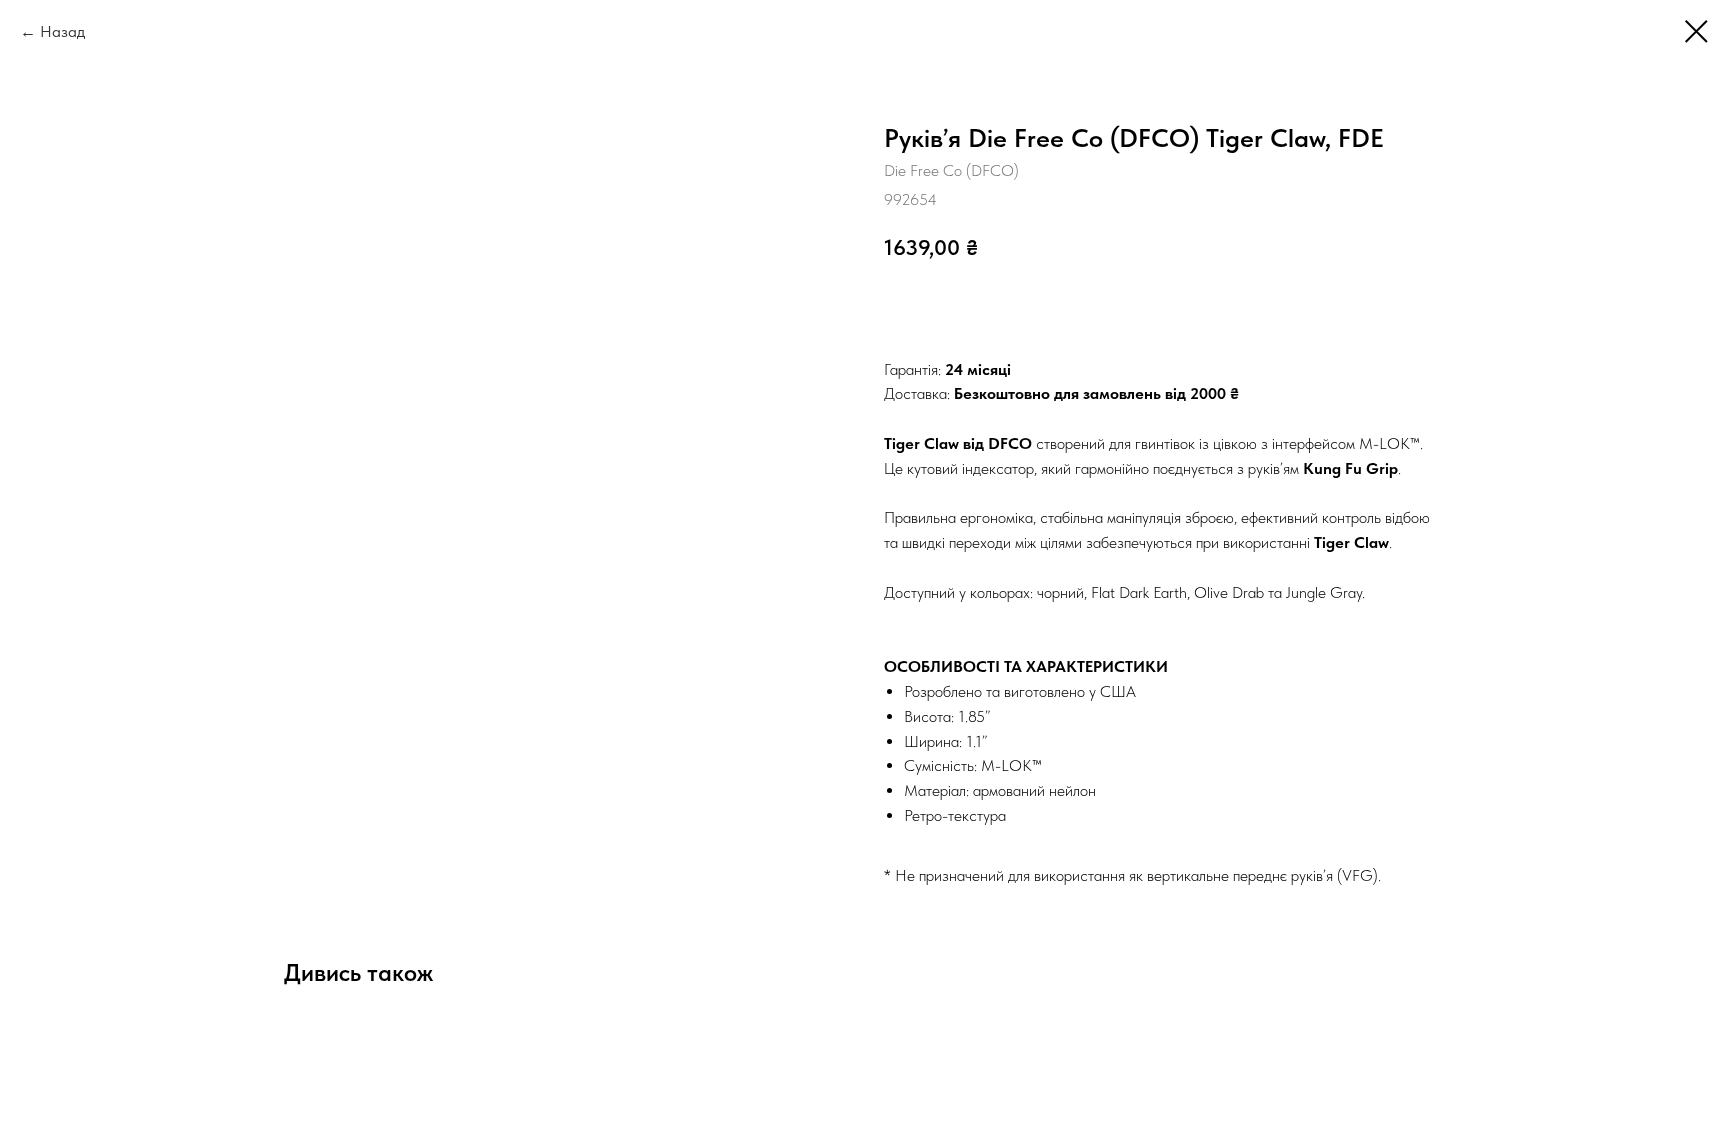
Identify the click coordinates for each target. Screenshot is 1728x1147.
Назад (62, 31)
